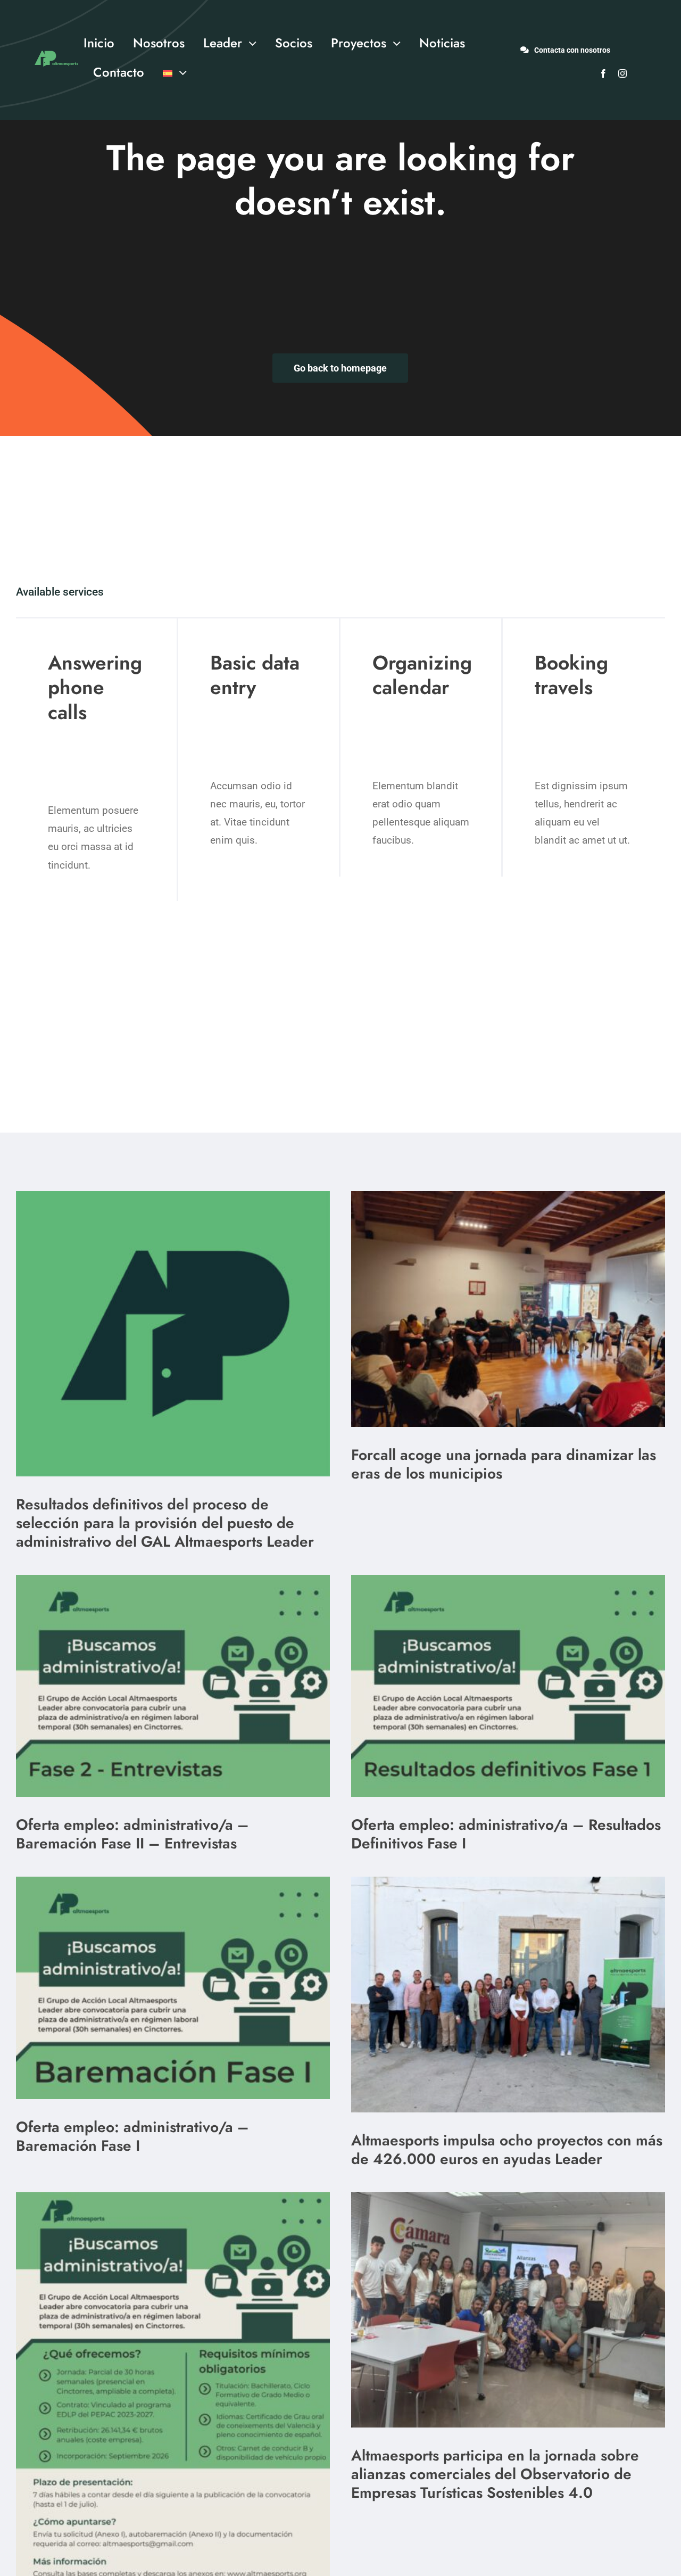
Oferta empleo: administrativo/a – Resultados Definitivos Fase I (506, 1834)
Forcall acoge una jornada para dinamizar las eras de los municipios (504, 1464)
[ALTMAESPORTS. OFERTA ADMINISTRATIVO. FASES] (173, 1580)
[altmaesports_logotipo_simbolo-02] (173, 1196)
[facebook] (603, 73)
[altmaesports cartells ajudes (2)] (173, 2197)
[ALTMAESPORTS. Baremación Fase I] (508, 1580)
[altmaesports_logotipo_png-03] (55, 49)
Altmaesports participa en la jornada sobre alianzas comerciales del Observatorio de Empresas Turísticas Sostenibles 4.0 (495, 2474)
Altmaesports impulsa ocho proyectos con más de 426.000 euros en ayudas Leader (507, 2150)
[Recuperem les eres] (508, 1196)
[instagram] (622, 73)
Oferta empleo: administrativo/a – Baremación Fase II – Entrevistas (132, 1834)
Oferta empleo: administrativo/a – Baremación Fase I (132, 2136)
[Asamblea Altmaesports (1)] (508, 1882)
